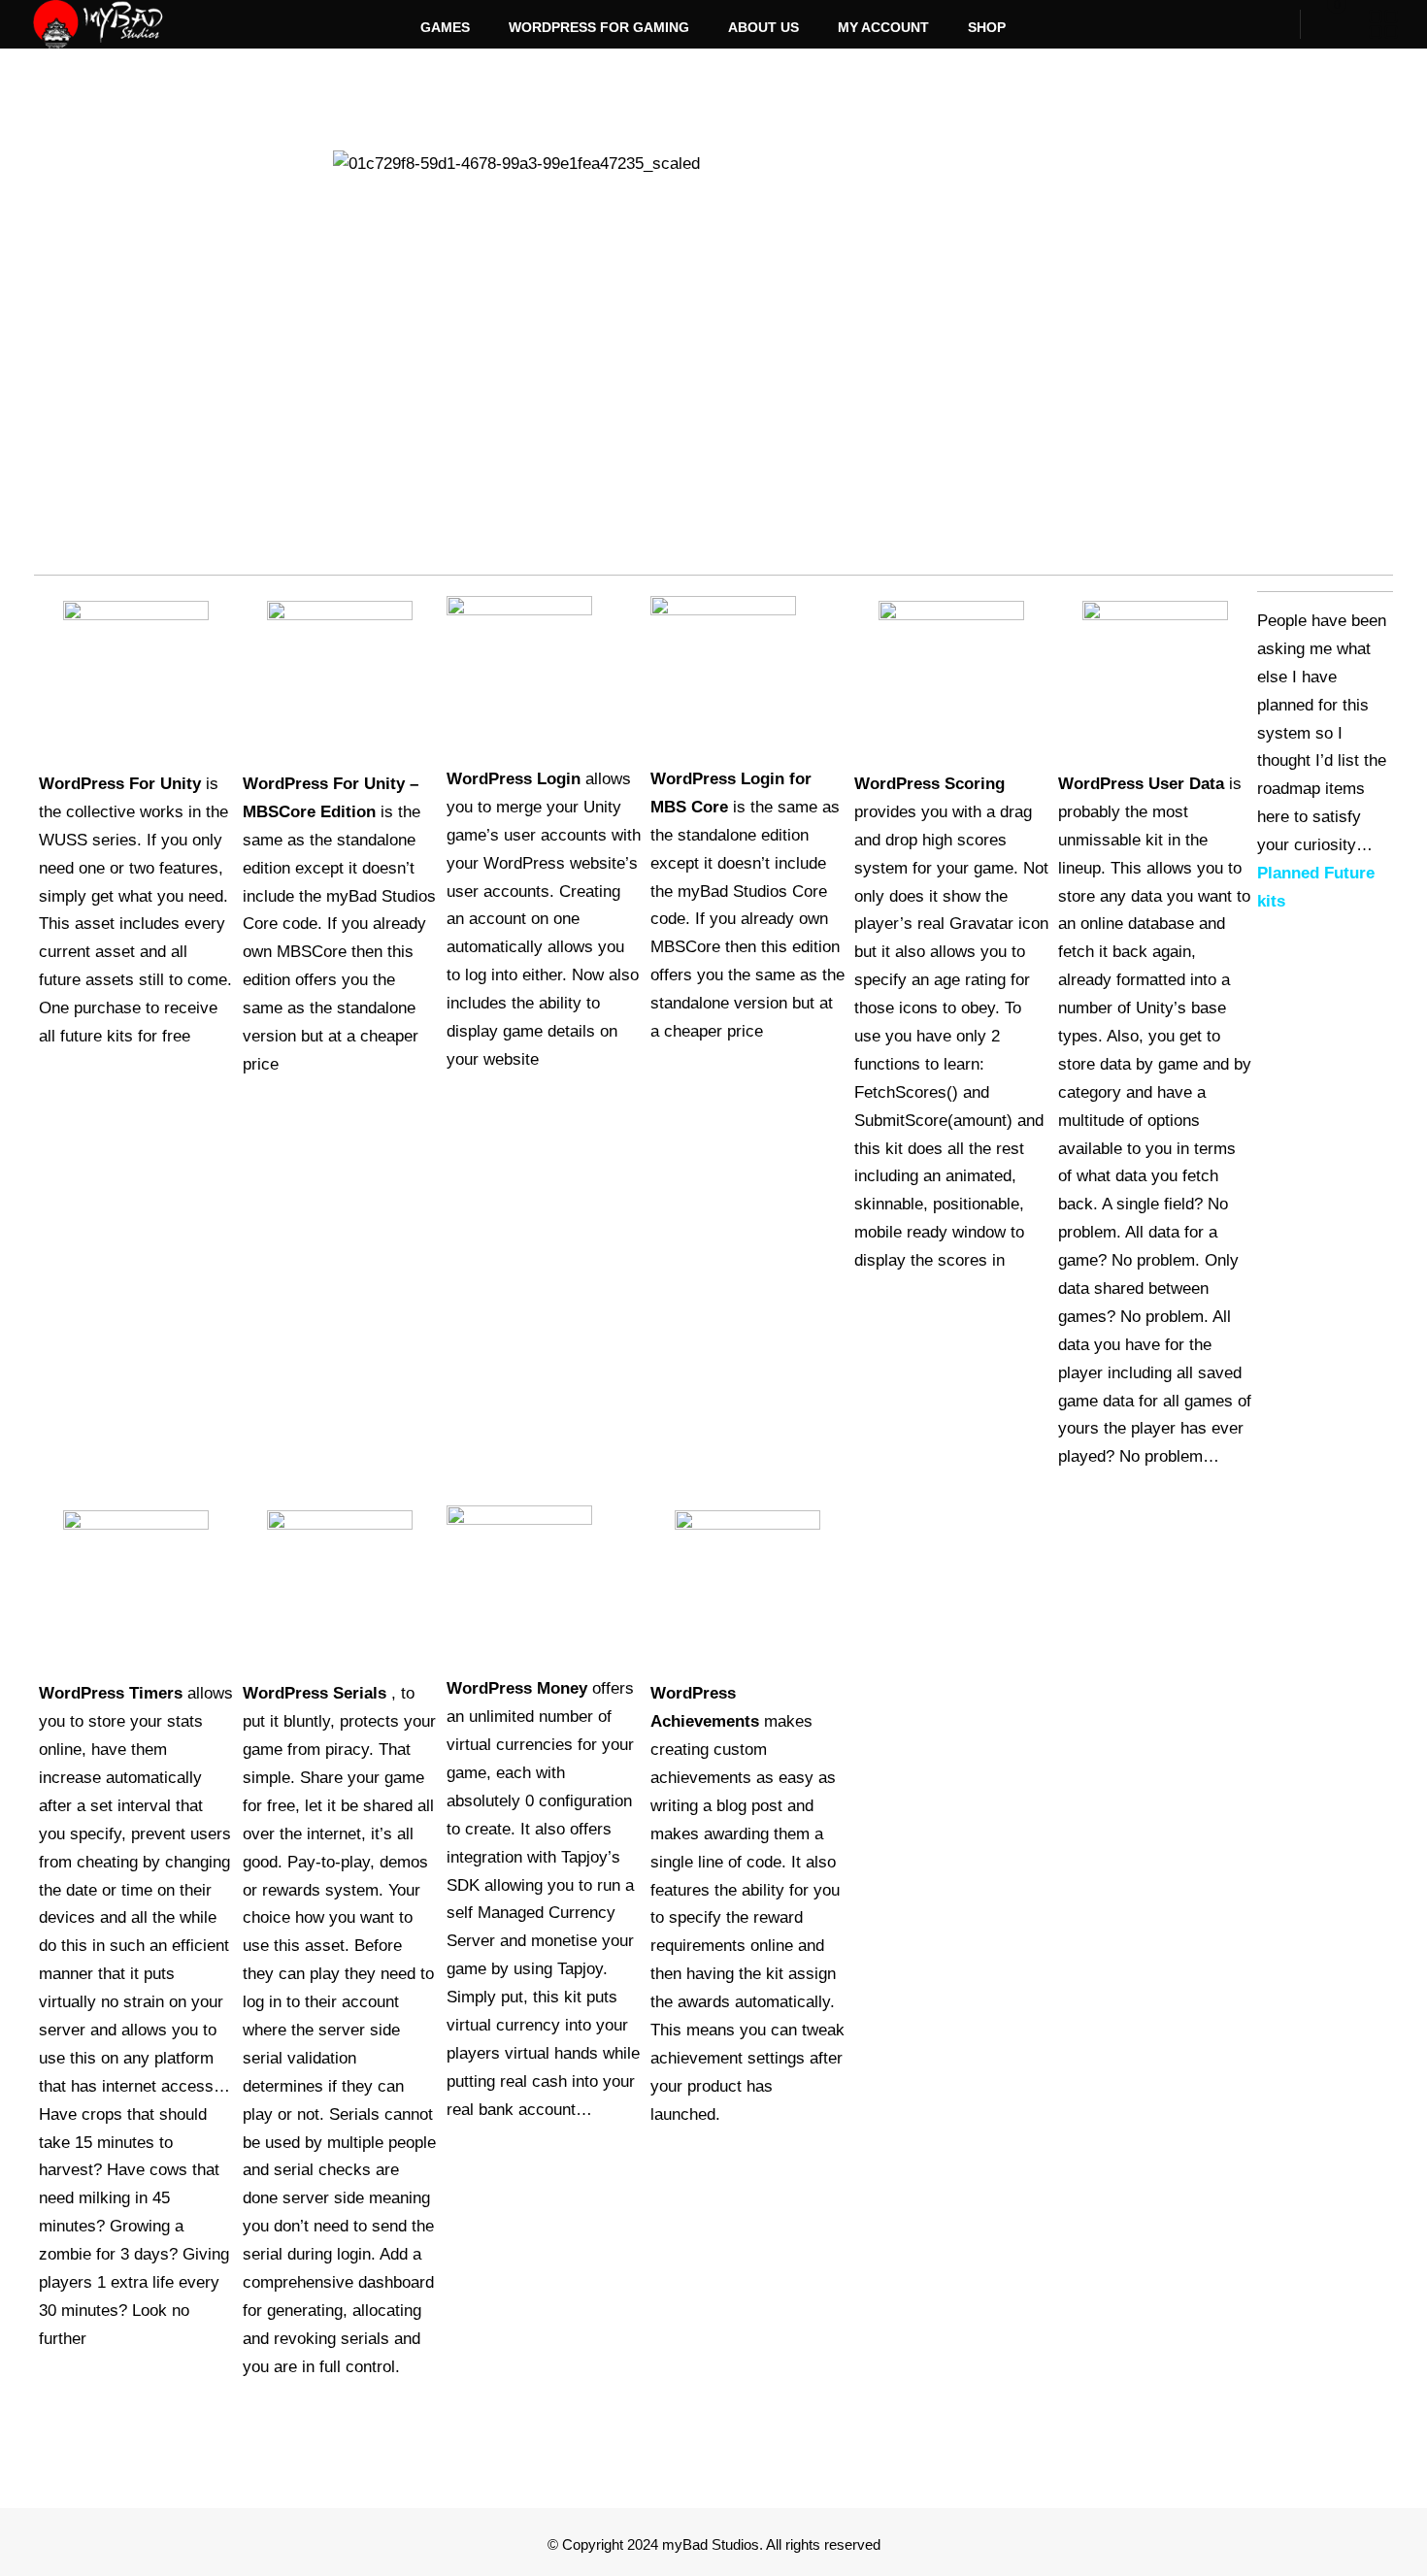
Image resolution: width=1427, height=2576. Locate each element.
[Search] (1273, 24)
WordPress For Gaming (599, 27)
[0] (1322, 24)
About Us (763, 27)
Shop (987, 27)
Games (445, 27)
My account (883, 27)
